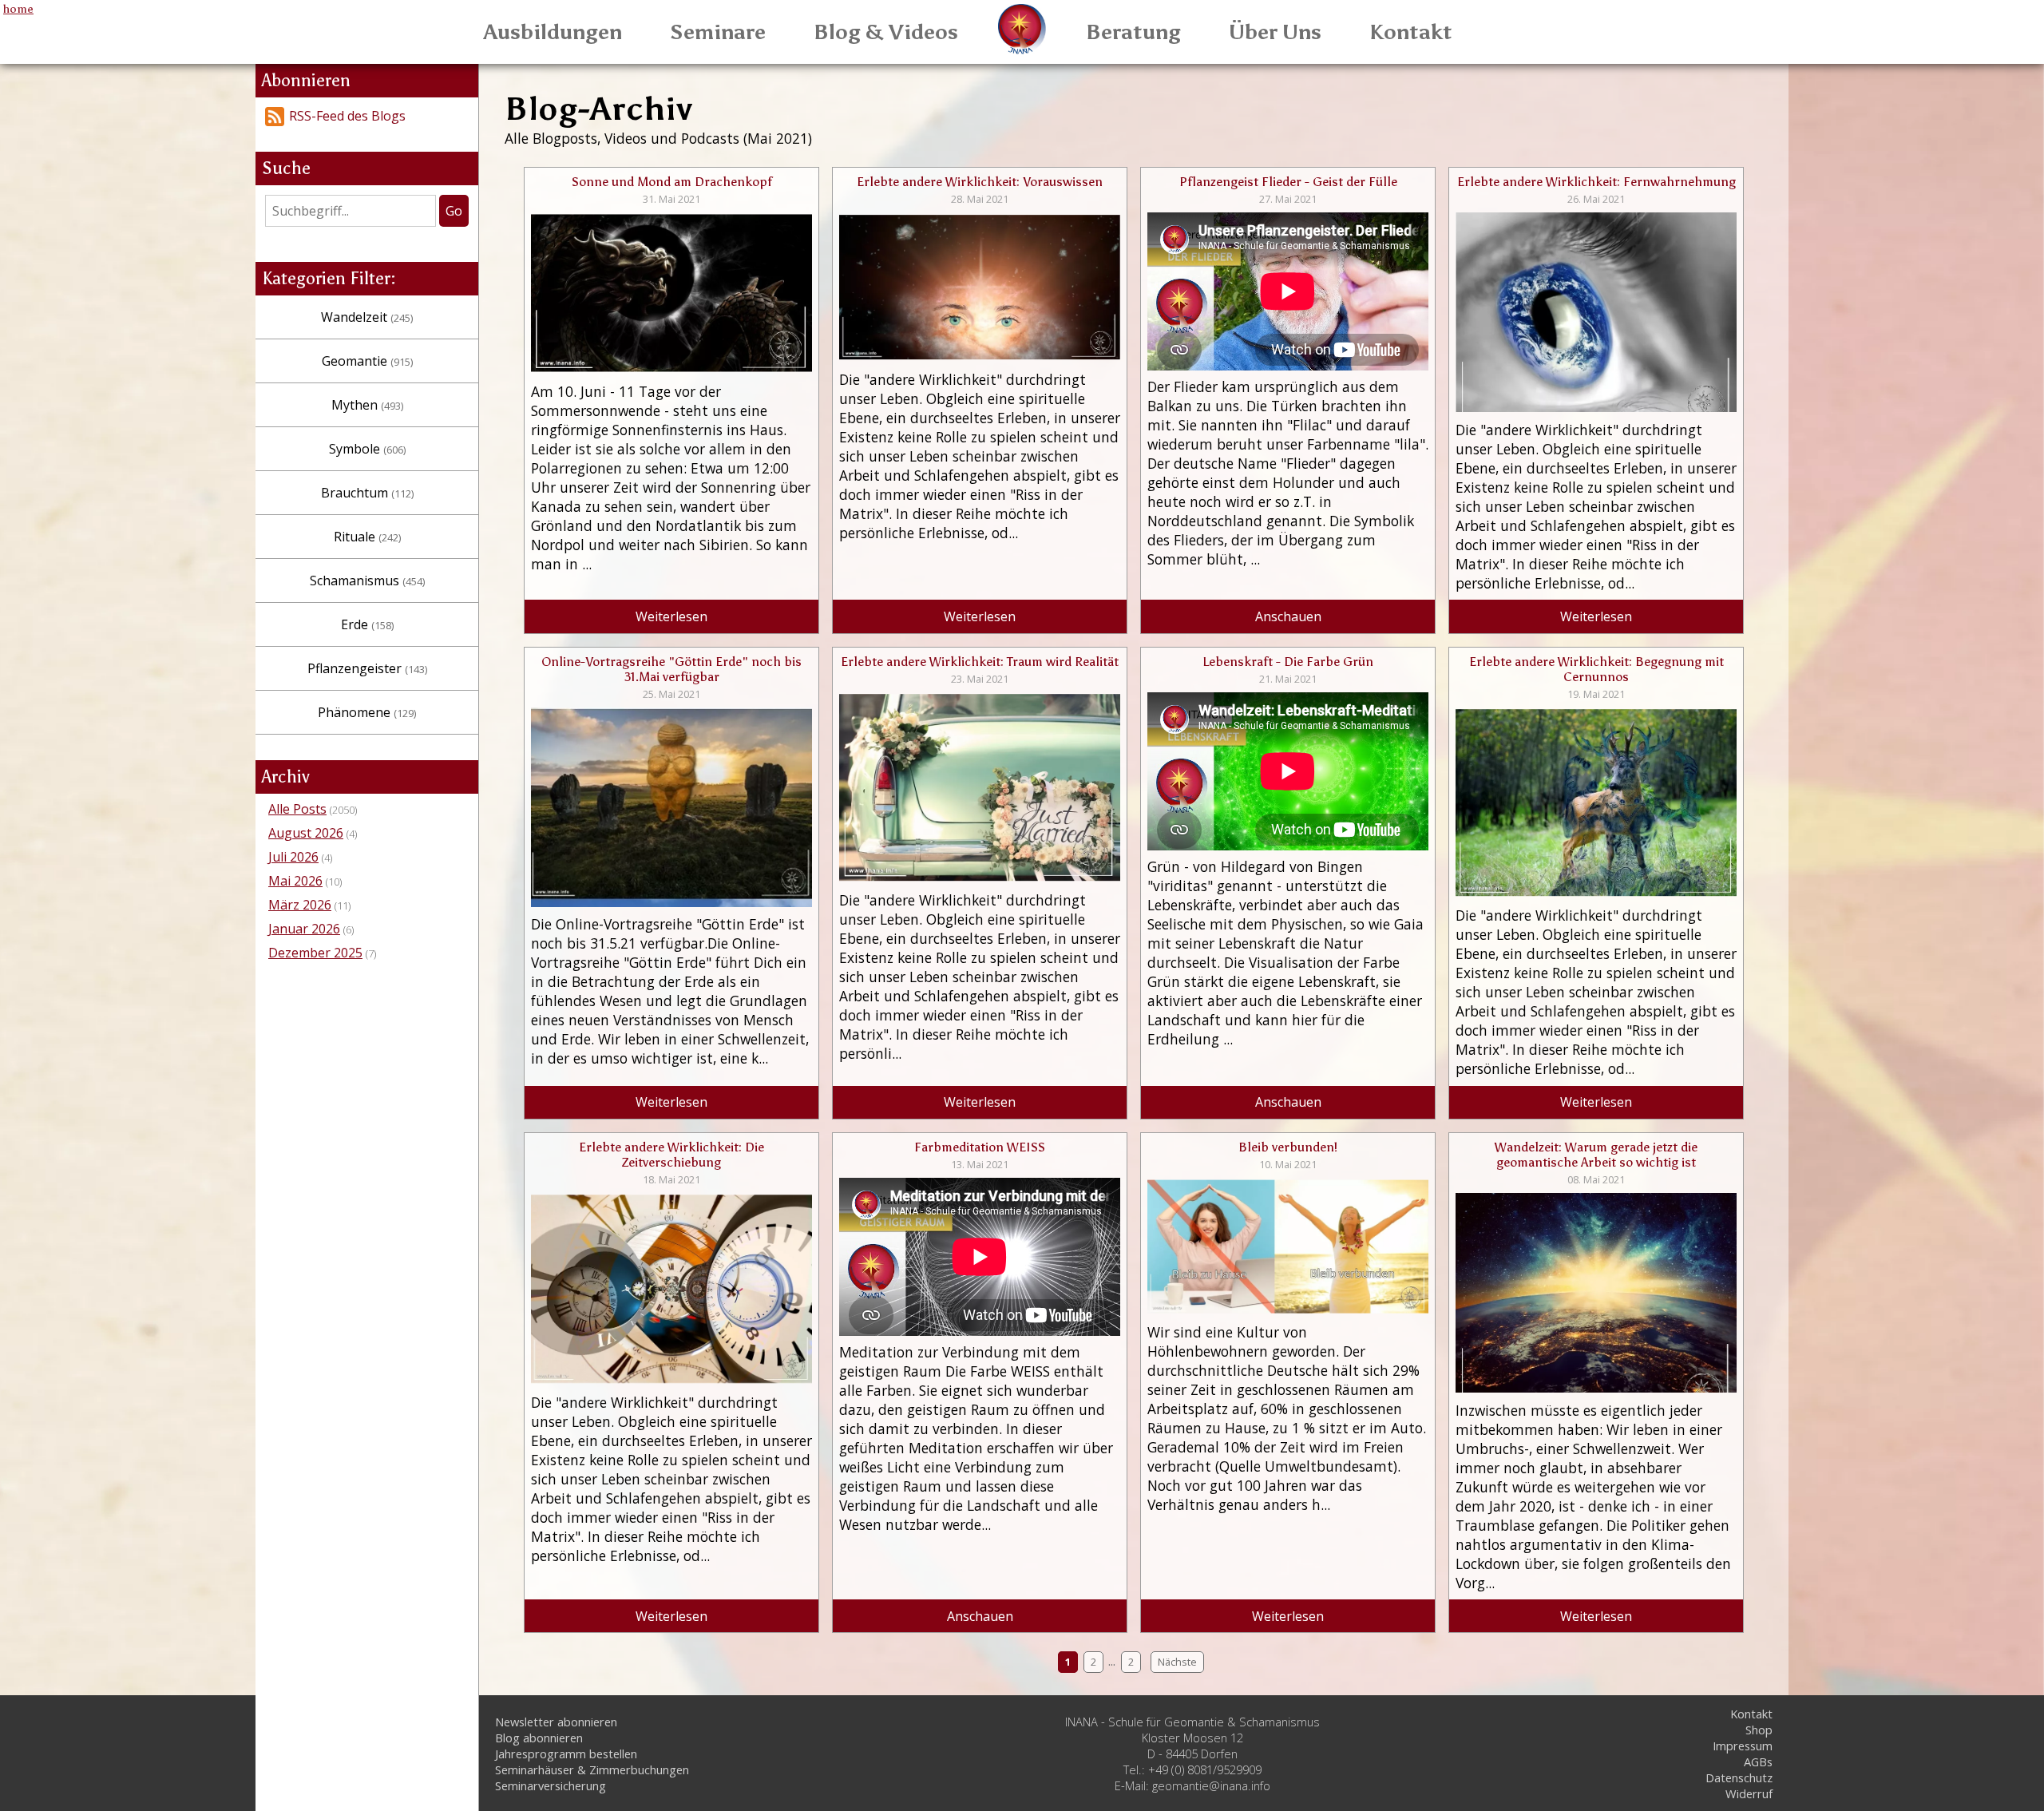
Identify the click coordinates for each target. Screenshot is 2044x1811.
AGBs (1758, 1761)
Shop (1759, 1730)
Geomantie (367, 361)
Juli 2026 (293, 857)
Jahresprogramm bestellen (566, 1754)
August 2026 (306, 833)
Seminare (718, 32)
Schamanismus (367, 581)
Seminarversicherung (551, 1785)
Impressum (1743, 1746)
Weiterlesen (671, 616)
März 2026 (300, 905)
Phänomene (367, 712)
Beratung (1133, 32)
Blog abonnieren (539, 1738)
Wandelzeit (367, 317)
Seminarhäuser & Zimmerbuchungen (592, 1769)
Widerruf (1749, 1793)
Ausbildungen (553, 32)
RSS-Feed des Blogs (347, 116)
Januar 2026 (304, 929)
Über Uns (1275, 32)
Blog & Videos (886, 32)
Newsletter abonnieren (556, 1722)
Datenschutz (1739, 1777)
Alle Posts (297, 809)
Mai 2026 (295, 881)
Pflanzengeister (367, 668)
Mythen (367, 405)
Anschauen (1288, 616)
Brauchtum (367, 493)
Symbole (367, 449)
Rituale (367, 537)
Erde (367, 624)
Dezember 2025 (315, 953)
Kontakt (1411, 32)
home (18, 9)
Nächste (1177, 1662)
